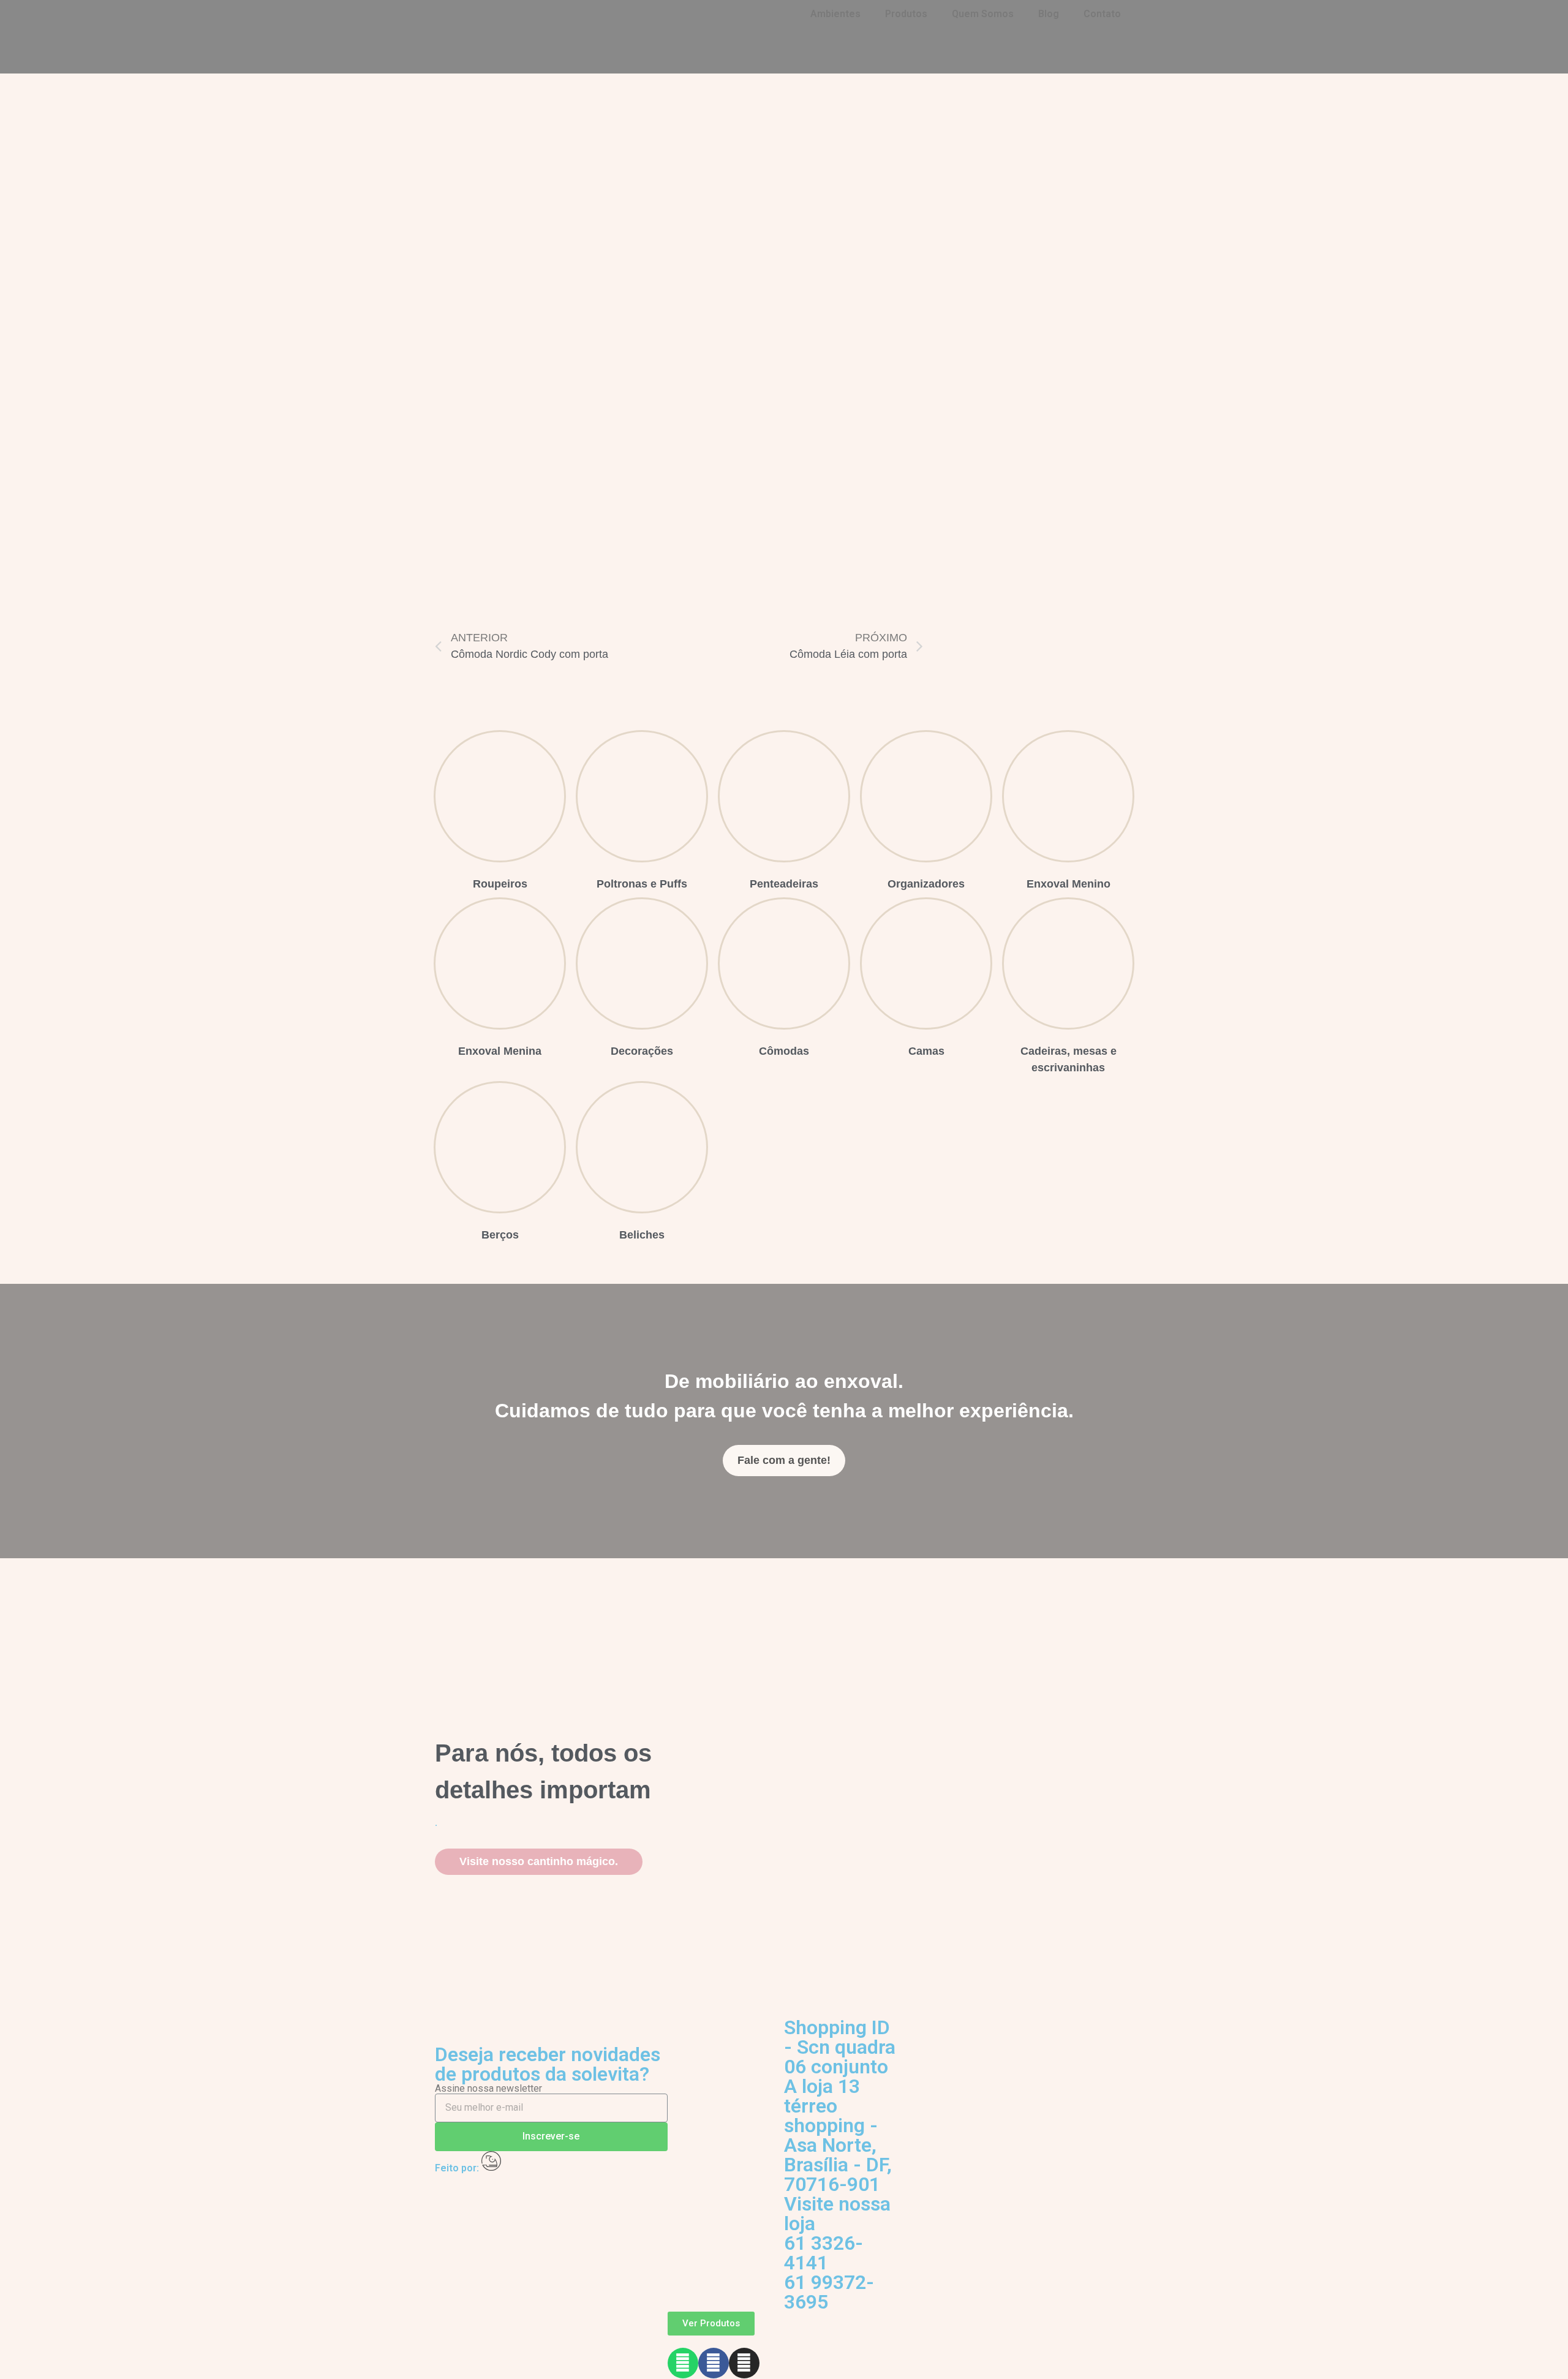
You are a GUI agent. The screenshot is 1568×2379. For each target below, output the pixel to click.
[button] (784, 1461)
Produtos (906, 14)
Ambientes (835, 14)
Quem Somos (983, 14)
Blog (1049, 14)
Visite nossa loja (837, 2214)
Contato (1102, 14)
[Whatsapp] (683, 2363)
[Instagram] (744, 2363)
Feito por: (458, 2168)
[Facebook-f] (714, 2363)
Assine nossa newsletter (488, 2089)
